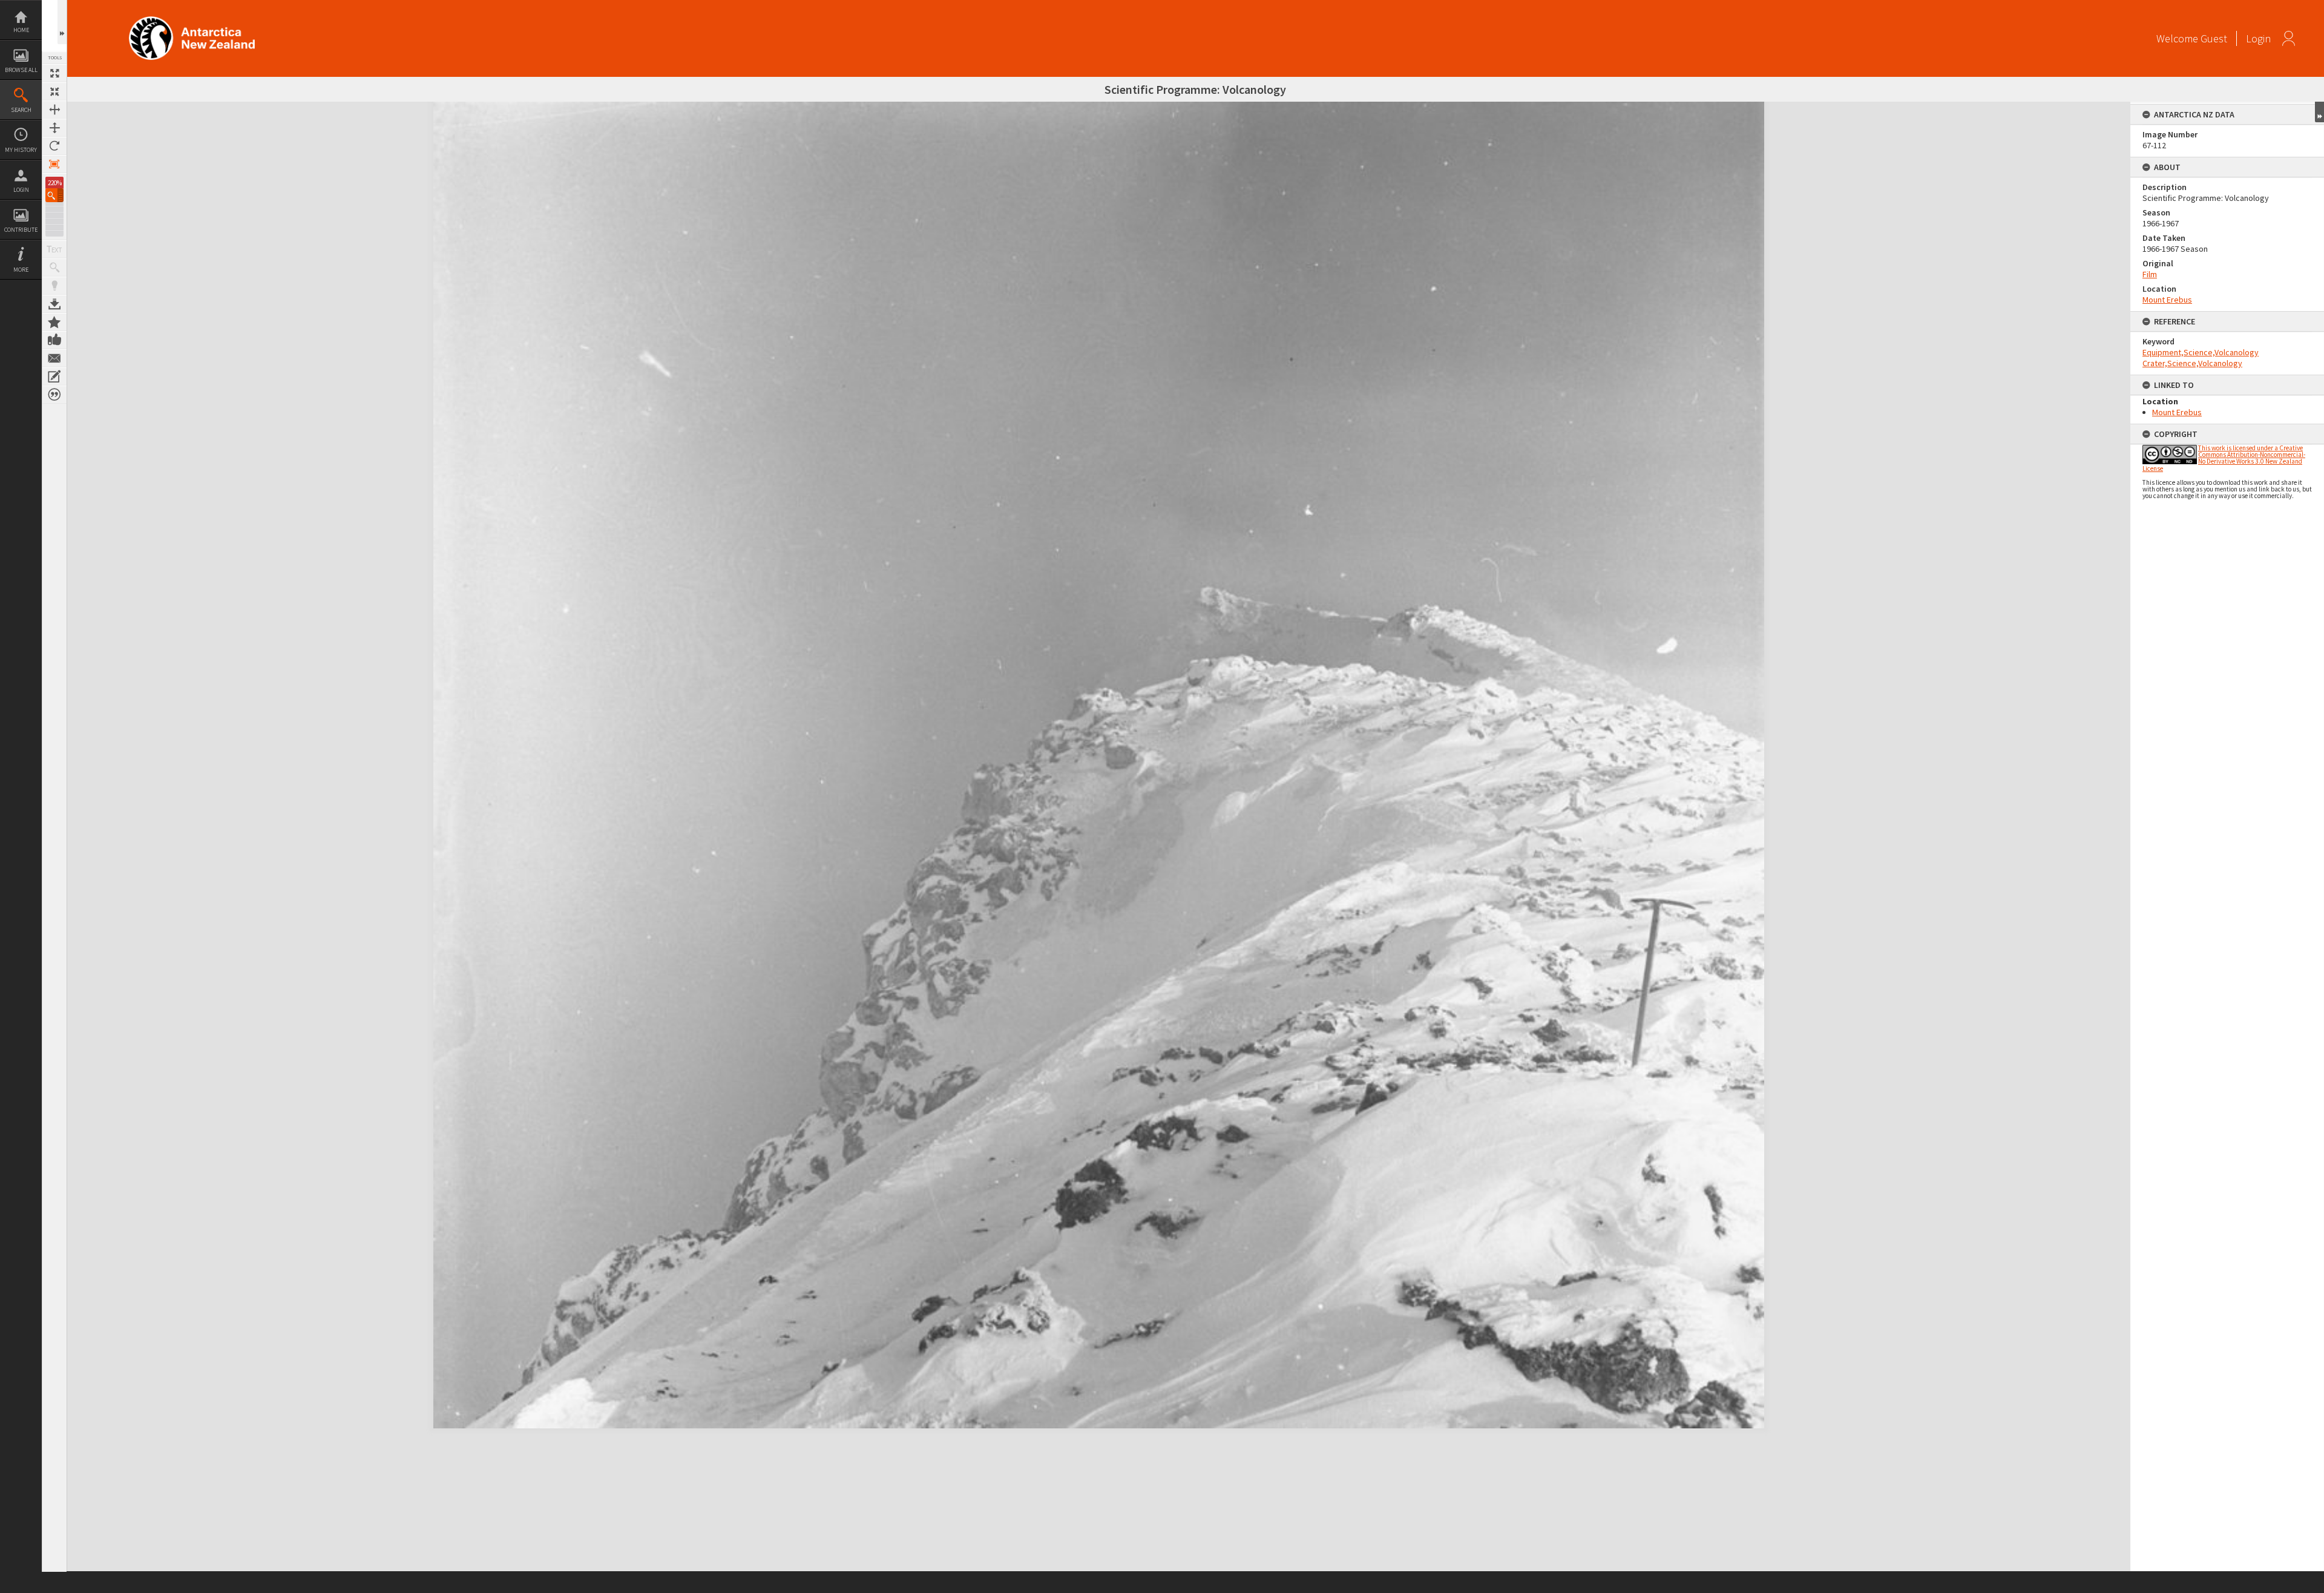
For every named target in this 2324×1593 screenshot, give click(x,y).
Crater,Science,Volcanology (2192, 363)
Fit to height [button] (54, 128)
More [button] (21, 270)
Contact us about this (54, 358)
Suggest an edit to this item (54, 376)
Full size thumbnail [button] (54, 73)
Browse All (21, 70)
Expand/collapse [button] (2319, 112)
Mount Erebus (2167, 300)
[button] (54, 195)
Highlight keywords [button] (54, 286)
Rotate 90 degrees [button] (54, 146)
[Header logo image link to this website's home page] (192, 20)
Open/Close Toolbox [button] (62, 22)
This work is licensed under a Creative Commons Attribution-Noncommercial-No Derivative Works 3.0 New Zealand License (2224, 458)
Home (21, 30)
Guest (2214, 38)
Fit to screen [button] (54, 91)
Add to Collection (54, 322)
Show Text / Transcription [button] (54, 249)
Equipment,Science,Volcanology (2201, 352)
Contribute (21, 230)
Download (54, 304)
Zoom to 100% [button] (54, 164)
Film (2150, 274)
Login (21, 190)
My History (21, 150)
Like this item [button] (54, 340)
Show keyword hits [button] (54, 268)
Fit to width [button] (54, 110)
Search (21, 110)
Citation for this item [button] (54, 395)
